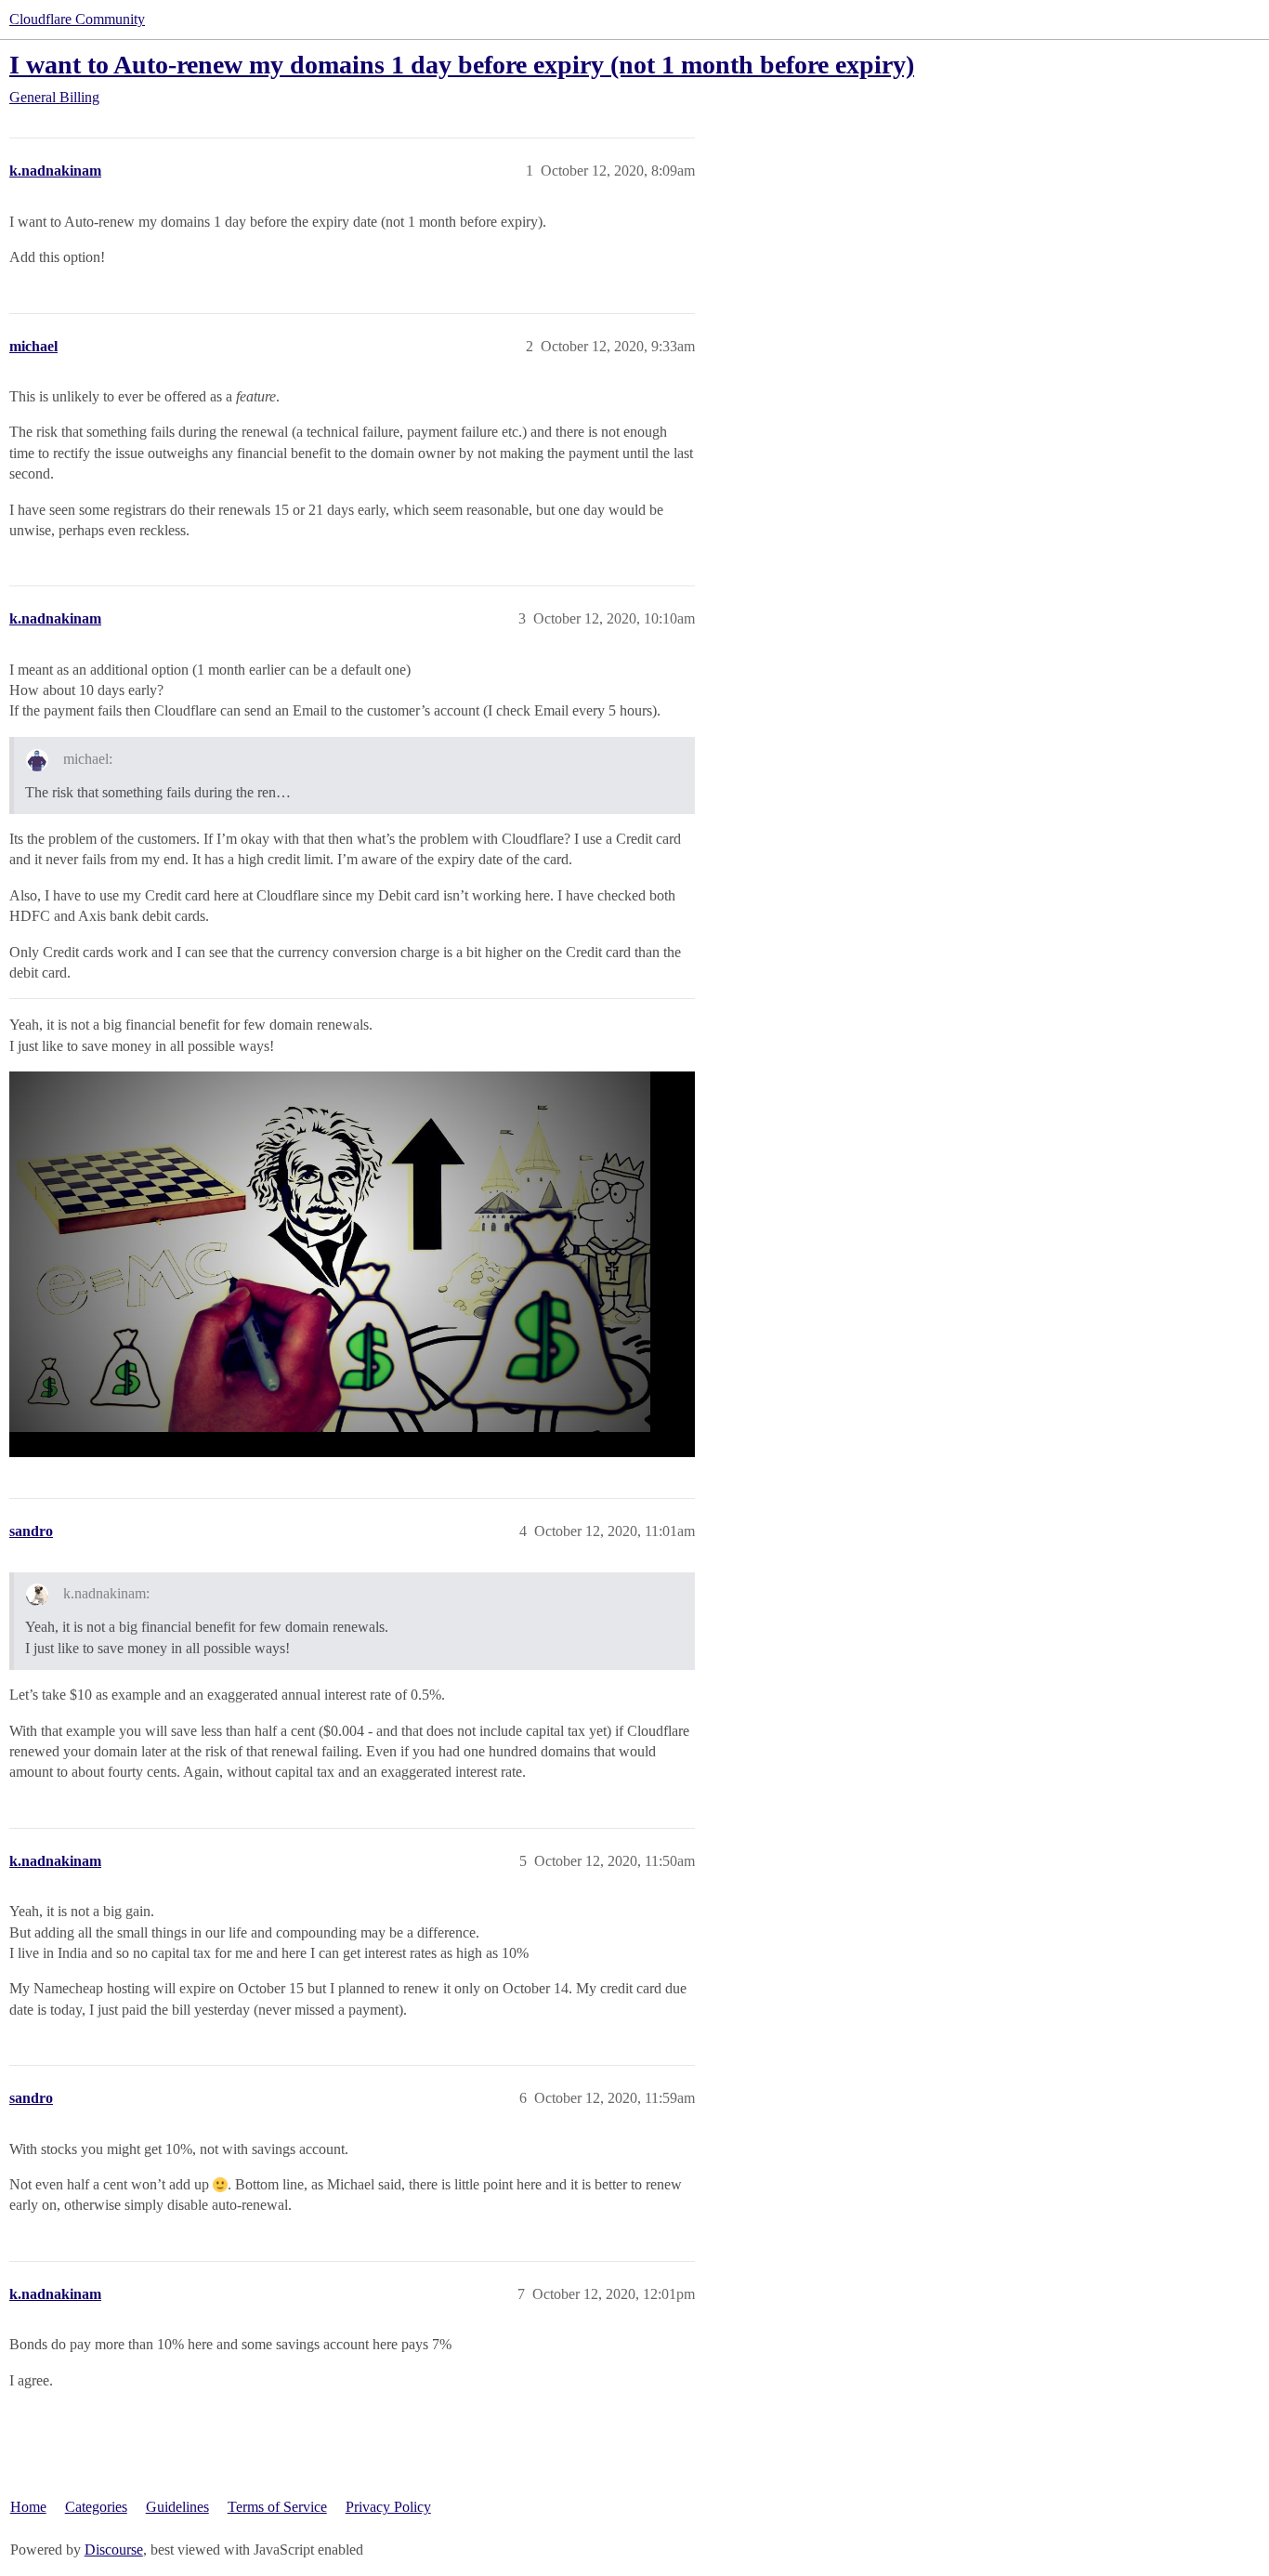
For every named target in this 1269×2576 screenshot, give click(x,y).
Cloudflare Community (77, 19)
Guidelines (177, 2507)
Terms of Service (277, 2507)
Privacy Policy (388, 2507)
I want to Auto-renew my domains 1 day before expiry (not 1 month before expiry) (462, 65)
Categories (96, 2507)
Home (28, 2507)
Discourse (114, 2550)
